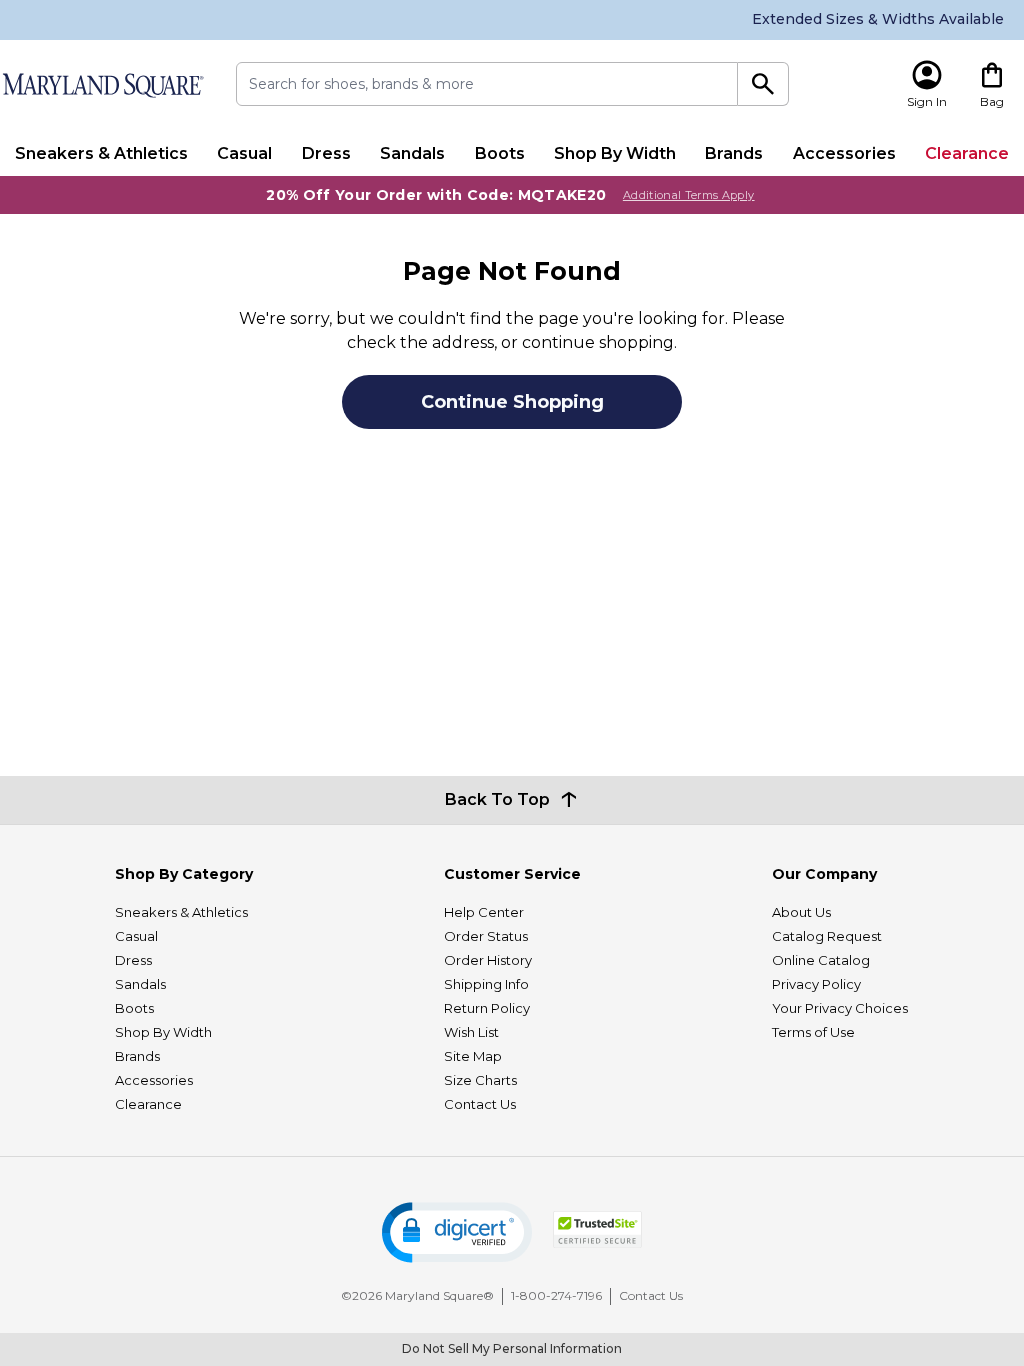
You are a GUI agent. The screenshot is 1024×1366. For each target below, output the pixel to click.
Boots (500, 153)
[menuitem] (101, 154)
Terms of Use (813, 1032)
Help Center (484, 912)
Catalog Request (827, 936)
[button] (457, 1232)
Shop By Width (615, 153)
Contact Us (480, 1104)
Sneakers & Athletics (101, 153)
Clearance (967, 153)
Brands (734, 153)
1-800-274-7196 (556, 1295)
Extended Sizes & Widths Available (878, 19)
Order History (488, 960)
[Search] (763, 84)
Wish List (471, 1032)
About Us (801, 912)
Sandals (412, 153)
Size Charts (480, 1080)
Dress (326, 153)
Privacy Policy (816, 984)
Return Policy (487, 1008)
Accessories (844, 153)
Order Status (486, 936)
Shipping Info (486, 984)
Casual (244, 153)
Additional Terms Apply (689, 195)
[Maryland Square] (102, 85)
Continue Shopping (512, 402)
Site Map (473, 1056)
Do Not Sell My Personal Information (512, 1348)
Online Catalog (821, 960)
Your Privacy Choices (840, 1008)
